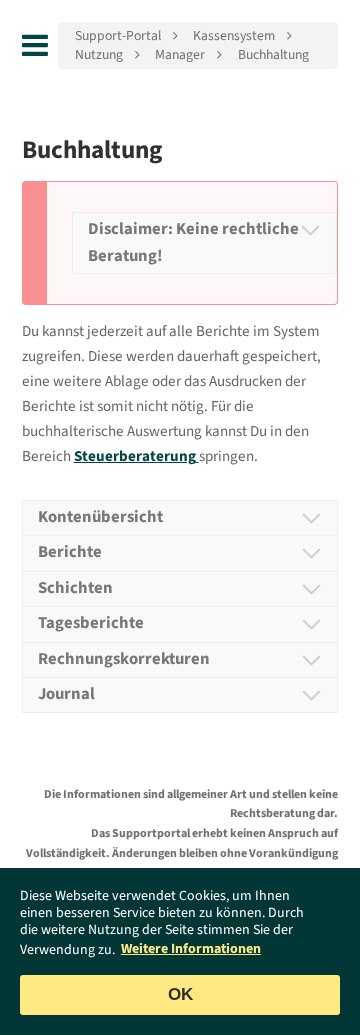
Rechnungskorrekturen (124, 659)
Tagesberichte (91, 623)
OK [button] (180, 994)
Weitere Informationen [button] (191, 949)
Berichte (70, 552)
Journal (66, 694)
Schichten (75, 588)
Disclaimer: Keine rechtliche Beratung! (193, 242)
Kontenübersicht (100, 517)
